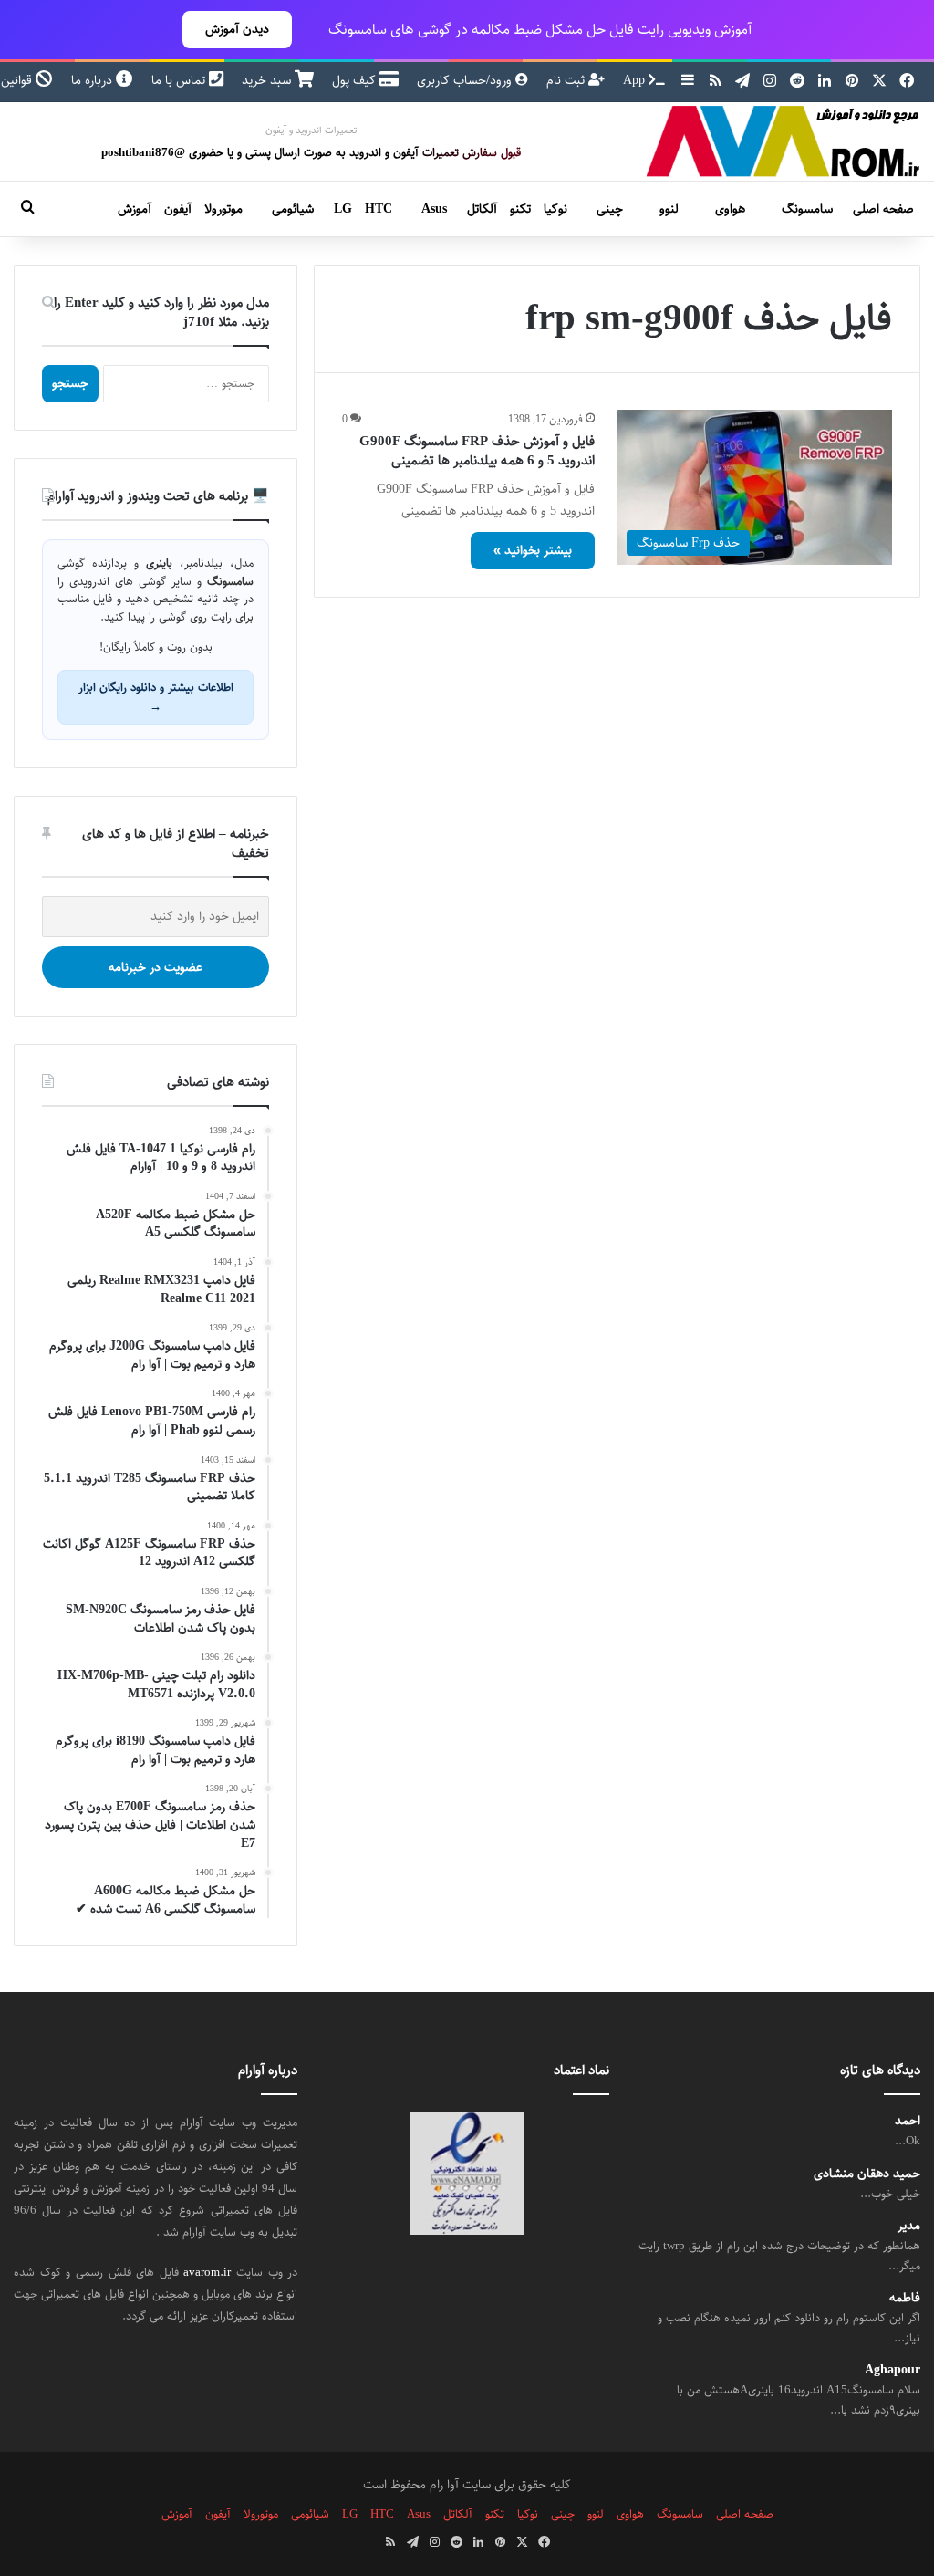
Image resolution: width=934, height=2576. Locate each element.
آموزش (135, 209)
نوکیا (555, 209)
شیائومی (293, 209)
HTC (379, 209)
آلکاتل (482, 209)
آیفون (178, 209)
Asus (434, 209)
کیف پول (356, 80)
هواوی (730, 209)
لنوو (669, 209)
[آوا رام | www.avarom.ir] (784, 141)
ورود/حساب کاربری (466, 80)
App (636, 80)
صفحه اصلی (883, 209)
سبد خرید (268, 80)
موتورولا (223, 209)
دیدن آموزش (237, 29)
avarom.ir (207, 2272)
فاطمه (905, 2298)
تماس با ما (180, 80)
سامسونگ (807, 209)
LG (343, 209)
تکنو (520, 209)
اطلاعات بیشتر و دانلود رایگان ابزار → (156, 697)
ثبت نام (567, 80)
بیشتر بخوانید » (533, 550)
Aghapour (892, 2370)
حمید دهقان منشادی (867, 2174)
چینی (610, 209)
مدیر (909, 2226)
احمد (908, 2121)
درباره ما (93, 80)
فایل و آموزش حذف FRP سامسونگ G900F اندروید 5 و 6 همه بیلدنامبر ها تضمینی (477, 451)
